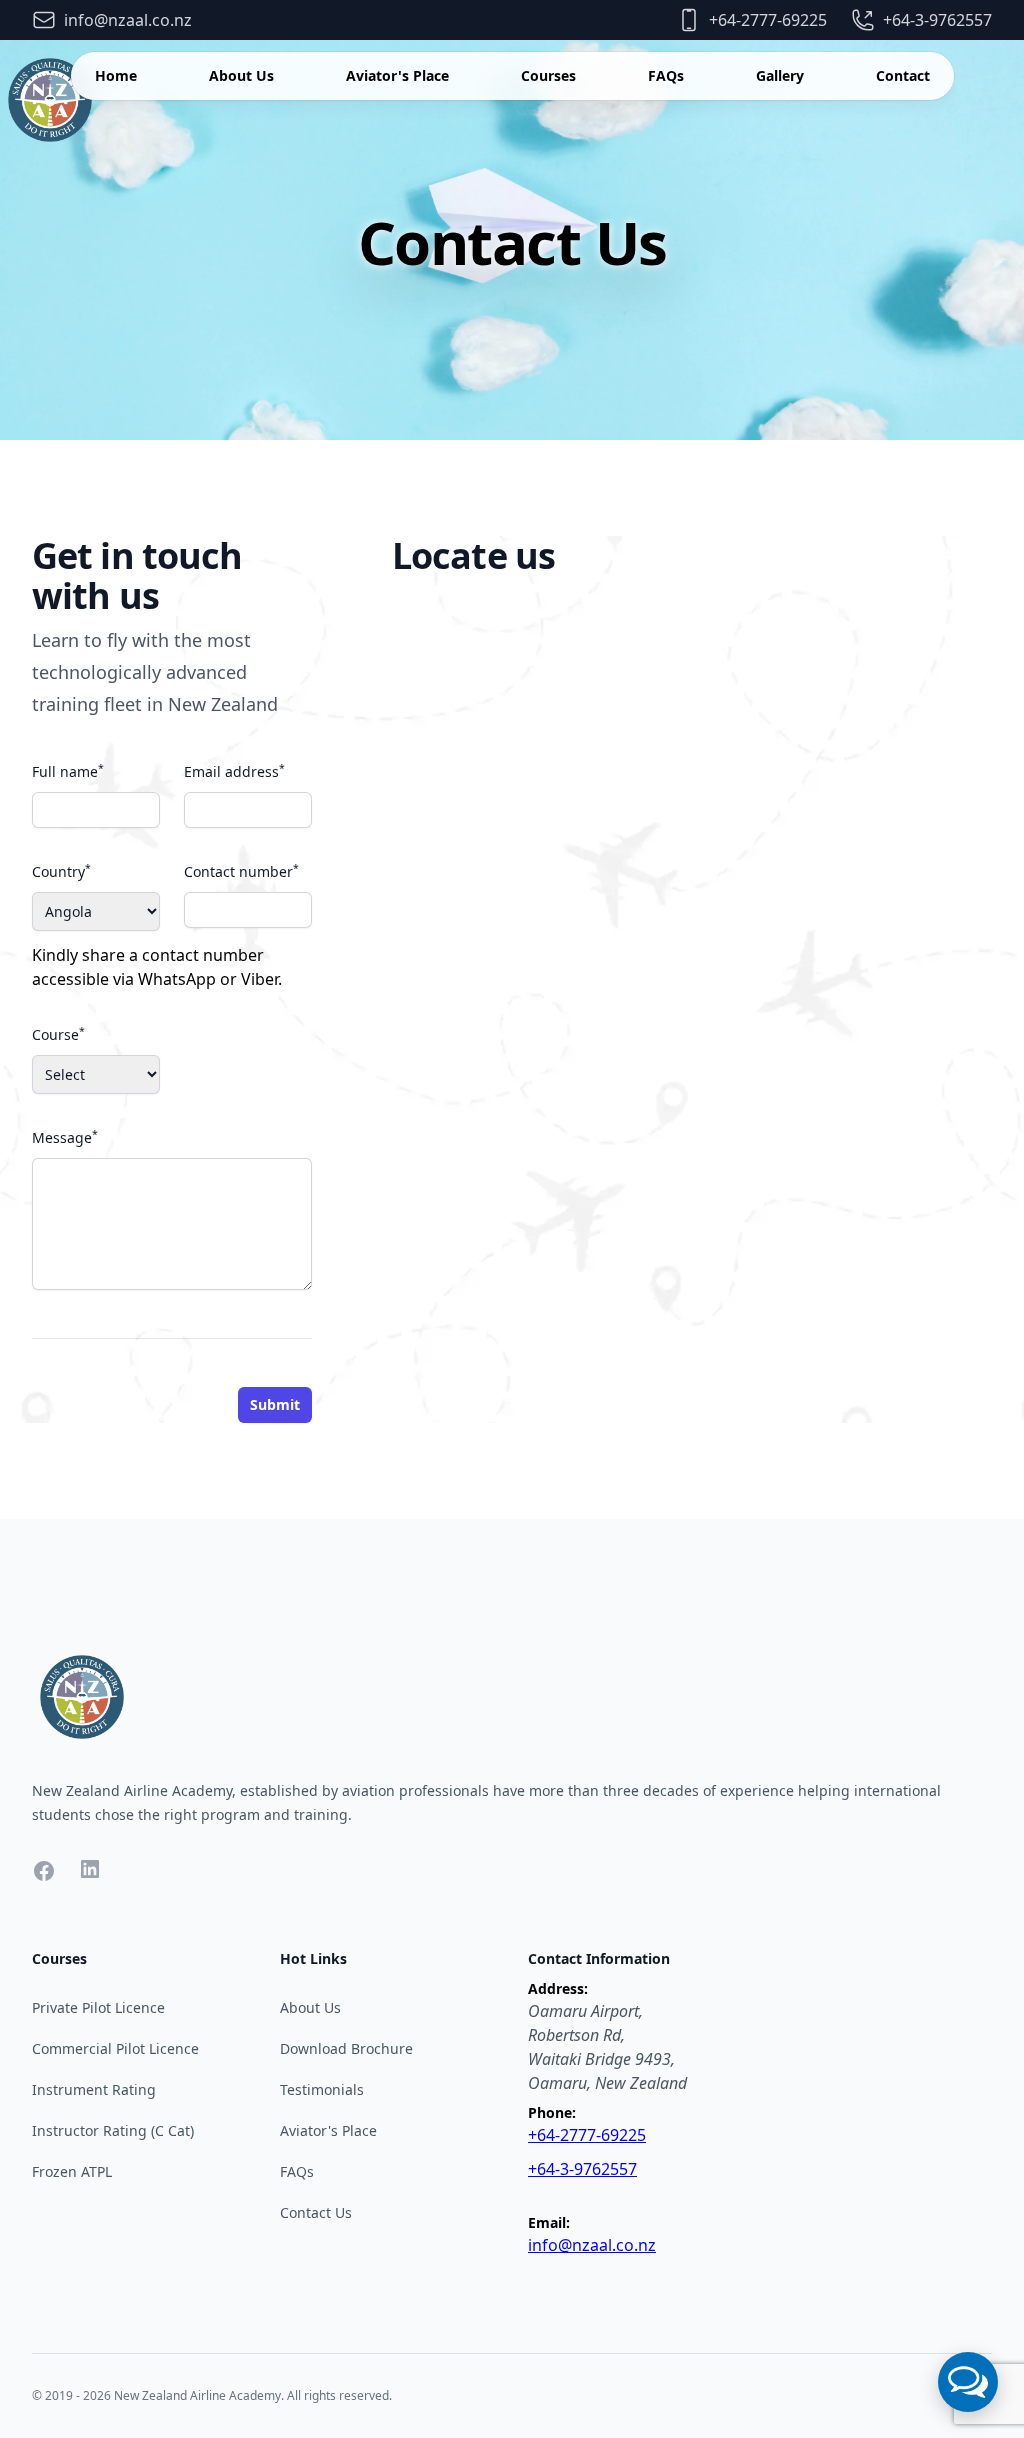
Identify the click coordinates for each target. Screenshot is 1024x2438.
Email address (234, 771)
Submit (275, 1404)
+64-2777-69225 (587, 2135)
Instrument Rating (94, 2089)
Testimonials (322, 2089)
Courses (548, 75)
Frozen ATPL (72, 2171)
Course (58, 1034)
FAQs (666, 75)
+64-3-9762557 (582, 2169)
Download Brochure (346, 2048)
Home (116, 75)
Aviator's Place (397, 75)
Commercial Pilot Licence (115, 2048)
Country (61, 871)
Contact (903, 75)
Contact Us (316, 2212)
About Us (241, 75)
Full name (68, 771)
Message (65, 1137)
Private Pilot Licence (98, 2007)
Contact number (241, 871)
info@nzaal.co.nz (592, 2245)
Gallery (780, 75)
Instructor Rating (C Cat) (113, 2130)
